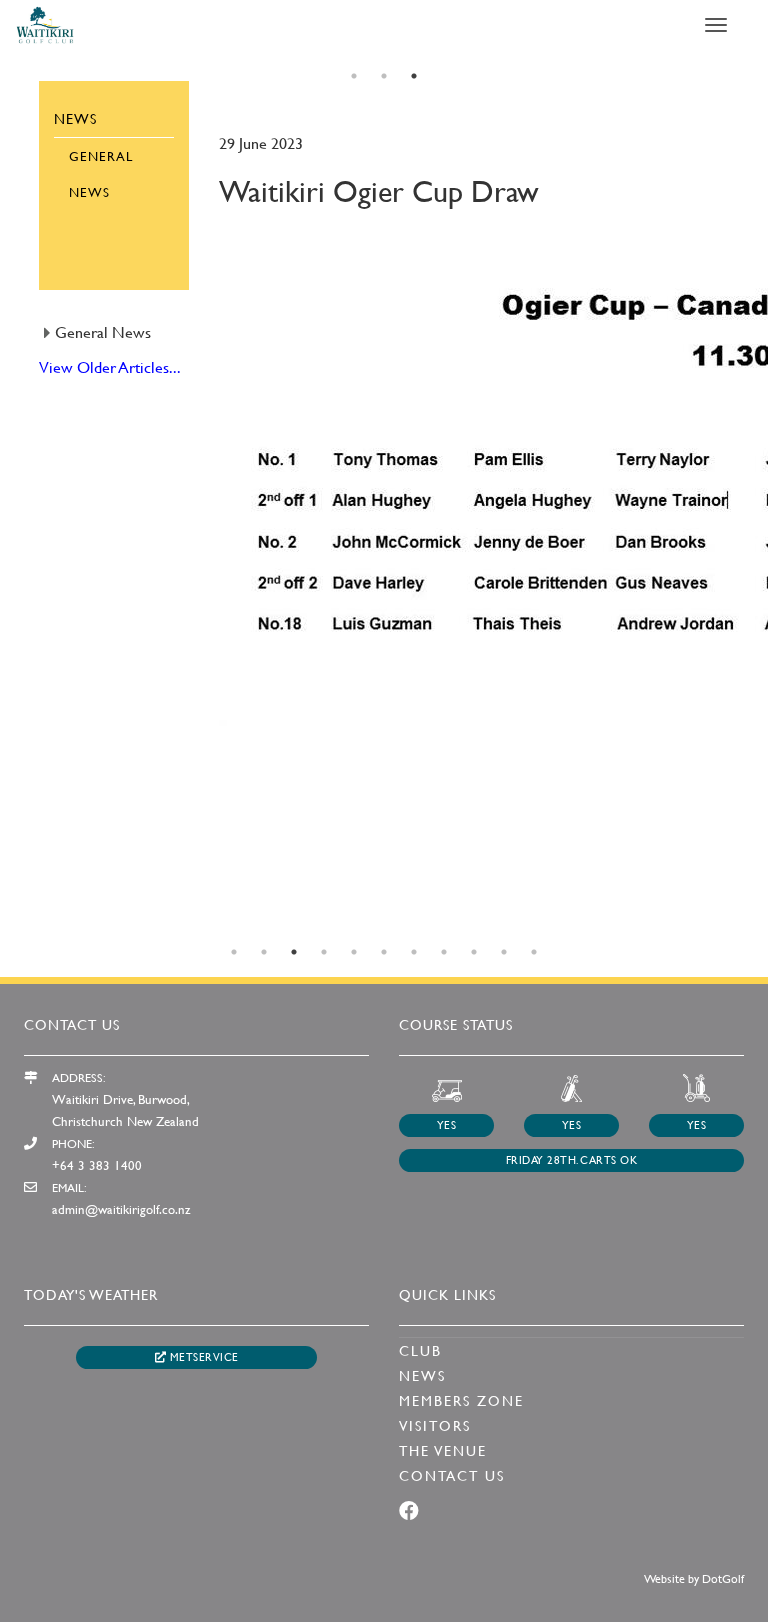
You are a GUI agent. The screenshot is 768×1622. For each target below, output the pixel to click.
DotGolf (723, 1578)
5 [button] (354, 952)
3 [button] (414, 76)
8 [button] (444, 952)
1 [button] (354, 76)
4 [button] (324, 952)
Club (420, 1350)
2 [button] (384, 76)
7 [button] (414, 952)
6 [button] (384, 952)
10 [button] (504, 952)
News (422, 1375)
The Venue (443, 1450)
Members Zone (461, 1400)
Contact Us (452, 1475)
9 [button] (474, 952)
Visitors (435, 1425)
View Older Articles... (110, 366)
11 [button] (534, 952)
